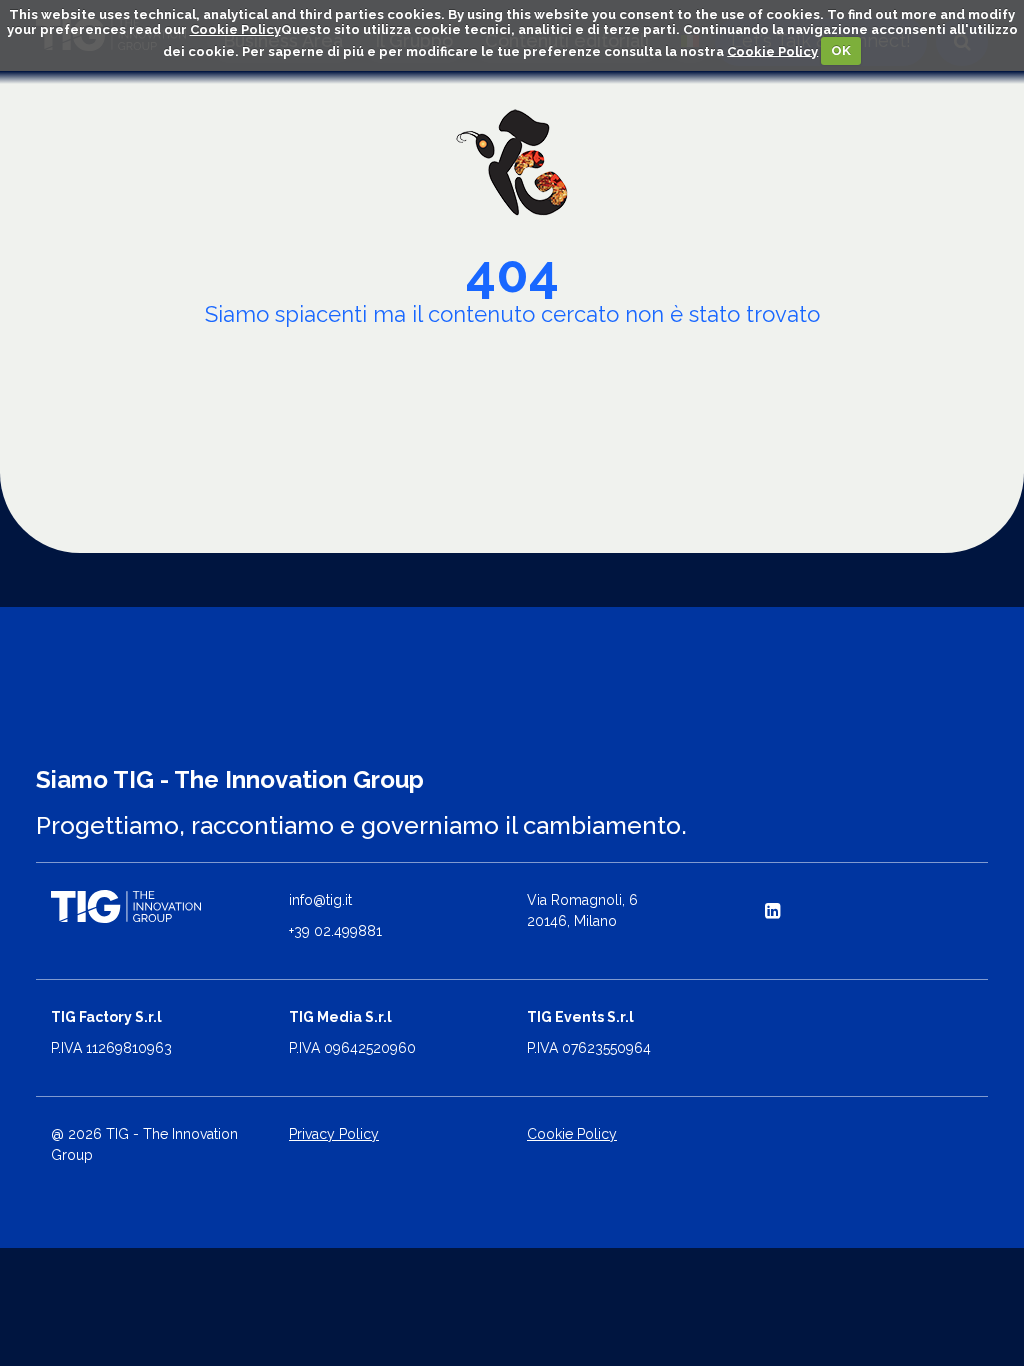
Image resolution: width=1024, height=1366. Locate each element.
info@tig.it (320, 900)
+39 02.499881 (335, 931)
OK (841, 50)
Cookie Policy (235, 29)
